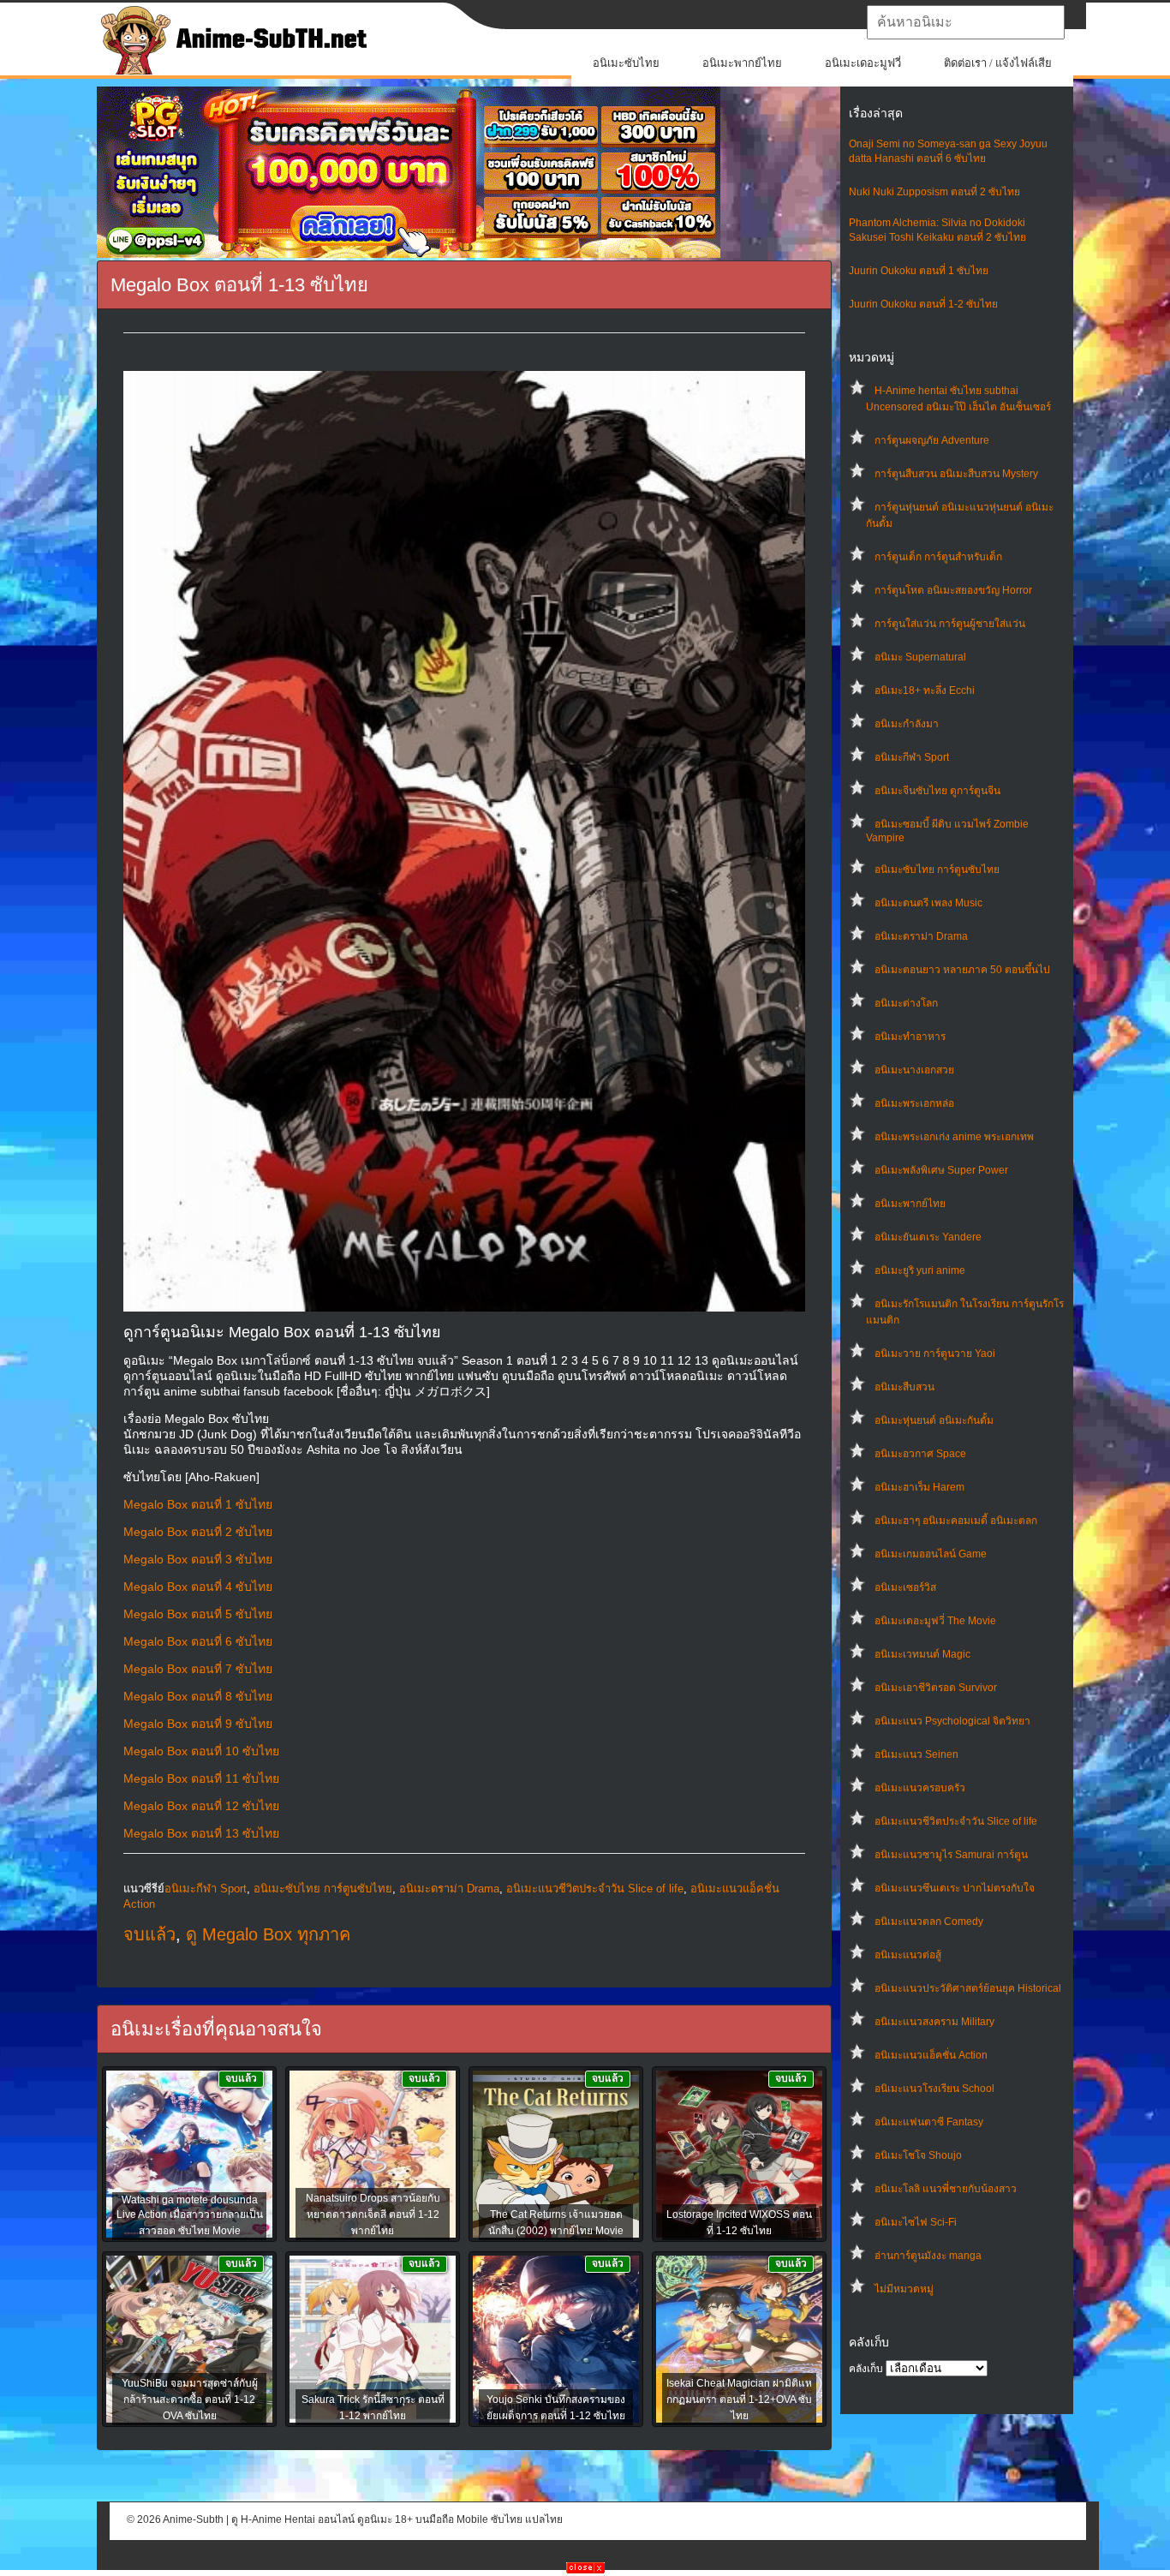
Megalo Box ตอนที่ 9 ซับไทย (198, 1724)
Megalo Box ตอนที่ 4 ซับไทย (198, 1587)
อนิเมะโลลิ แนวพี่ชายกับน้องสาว (946, 2189)
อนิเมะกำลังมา (907, 724)
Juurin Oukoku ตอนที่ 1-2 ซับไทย (923, 304)
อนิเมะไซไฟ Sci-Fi (916, 2222)
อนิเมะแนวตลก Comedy (929, 1922)
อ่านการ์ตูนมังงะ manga (928, 2256)
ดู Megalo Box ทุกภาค (268, 1934)
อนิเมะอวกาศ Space (920, 1454)
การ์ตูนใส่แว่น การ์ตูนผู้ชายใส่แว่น (950, 624)
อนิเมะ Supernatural (920, 657)
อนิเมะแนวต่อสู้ (908, 1955)
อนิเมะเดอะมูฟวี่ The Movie (935, 1621)
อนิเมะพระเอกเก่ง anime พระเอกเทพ (954, 1137)
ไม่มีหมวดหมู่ (904, 2289)
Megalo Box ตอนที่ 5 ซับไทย (198, 1614)
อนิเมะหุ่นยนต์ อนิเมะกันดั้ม (934, 1420)
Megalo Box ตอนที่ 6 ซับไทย (198, 1641)
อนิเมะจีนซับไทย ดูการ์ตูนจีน (937, 791)
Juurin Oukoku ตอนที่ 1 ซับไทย (919, 271)
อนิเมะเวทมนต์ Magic (922, 1654)
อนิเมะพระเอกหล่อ (914, 1103)
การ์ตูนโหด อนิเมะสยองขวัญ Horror (953, 590)
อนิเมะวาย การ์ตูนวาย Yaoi (935, 1354)
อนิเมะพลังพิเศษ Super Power (941, 1170)
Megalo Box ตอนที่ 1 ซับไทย (198, 1504)
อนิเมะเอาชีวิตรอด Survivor (936, 1688)
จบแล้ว (149, 1934)
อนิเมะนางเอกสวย (914, 1070)
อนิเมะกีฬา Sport (912, 757)
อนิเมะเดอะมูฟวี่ (863, 63)
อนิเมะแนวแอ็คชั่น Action (931, 2055)
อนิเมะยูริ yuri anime (920, 1270)
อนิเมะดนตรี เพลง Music (928, 903)
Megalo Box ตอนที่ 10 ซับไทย (201, 1751)
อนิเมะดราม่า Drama (921, 936)
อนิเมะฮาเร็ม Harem (919, 1487)
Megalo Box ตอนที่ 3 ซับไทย (198, 1559)
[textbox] (966, 22)
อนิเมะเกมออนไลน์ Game (931, 1554)
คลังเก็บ (866, 2369)
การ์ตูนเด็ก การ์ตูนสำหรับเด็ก (938, 557)
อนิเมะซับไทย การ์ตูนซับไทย (937, 870)
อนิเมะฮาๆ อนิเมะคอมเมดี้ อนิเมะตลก (956, 1521)
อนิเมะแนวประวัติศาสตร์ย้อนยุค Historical (968, 1988)
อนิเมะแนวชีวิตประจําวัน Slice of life (956, 1821)
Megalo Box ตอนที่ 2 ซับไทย (198, 1532)
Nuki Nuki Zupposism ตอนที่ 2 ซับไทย (934, 192)
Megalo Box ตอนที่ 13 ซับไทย (201, 1833)
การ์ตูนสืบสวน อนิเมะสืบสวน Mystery (956, 474)
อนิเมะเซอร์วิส (905, 1587)
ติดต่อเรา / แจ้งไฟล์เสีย (998, 63)
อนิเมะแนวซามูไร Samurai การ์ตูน (951, 1855)
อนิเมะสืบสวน (904, 1387)
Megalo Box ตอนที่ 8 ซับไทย (198, 1696)
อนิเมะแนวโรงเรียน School (934, 2089)
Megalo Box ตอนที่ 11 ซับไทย (201, 1778)
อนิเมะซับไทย (626, 63)
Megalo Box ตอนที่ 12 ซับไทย (201, 1806)
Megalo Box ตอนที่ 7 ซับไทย (198, 1669)
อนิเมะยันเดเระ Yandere (928, 1237)
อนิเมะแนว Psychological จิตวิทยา (952, 1721)
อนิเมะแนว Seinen (916, 1754)
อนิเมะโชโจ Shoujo (918, 2155)
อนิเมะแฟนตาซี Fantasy (929, 2122)
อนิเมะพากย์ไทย (742, 63)
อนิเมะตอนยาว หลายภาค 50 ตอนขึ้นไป (962, 970)
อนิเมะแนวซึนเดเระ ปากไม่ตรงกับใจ (955, 1888)
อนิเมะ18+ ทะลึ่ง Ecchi (925, 690)
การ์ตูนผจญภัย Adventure (932, 440)
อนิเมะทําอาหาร (910, 1037)
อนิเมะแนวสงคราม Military (934, 2022)
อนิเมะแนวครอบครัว (920, 1788)
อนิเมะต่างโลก (906, 1003)
